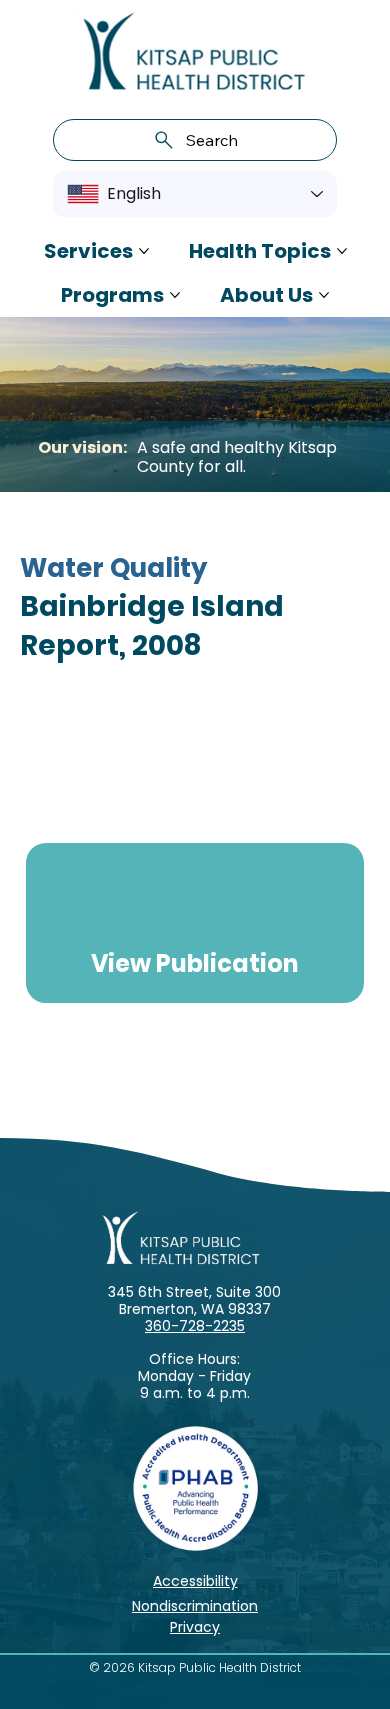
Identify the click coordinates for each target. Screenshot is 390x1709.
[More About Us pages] (324, 295)
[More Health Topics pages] (342, 251)
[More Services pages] (144, 251)
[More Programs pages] (175, 295)
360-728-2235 (195, 1326)
